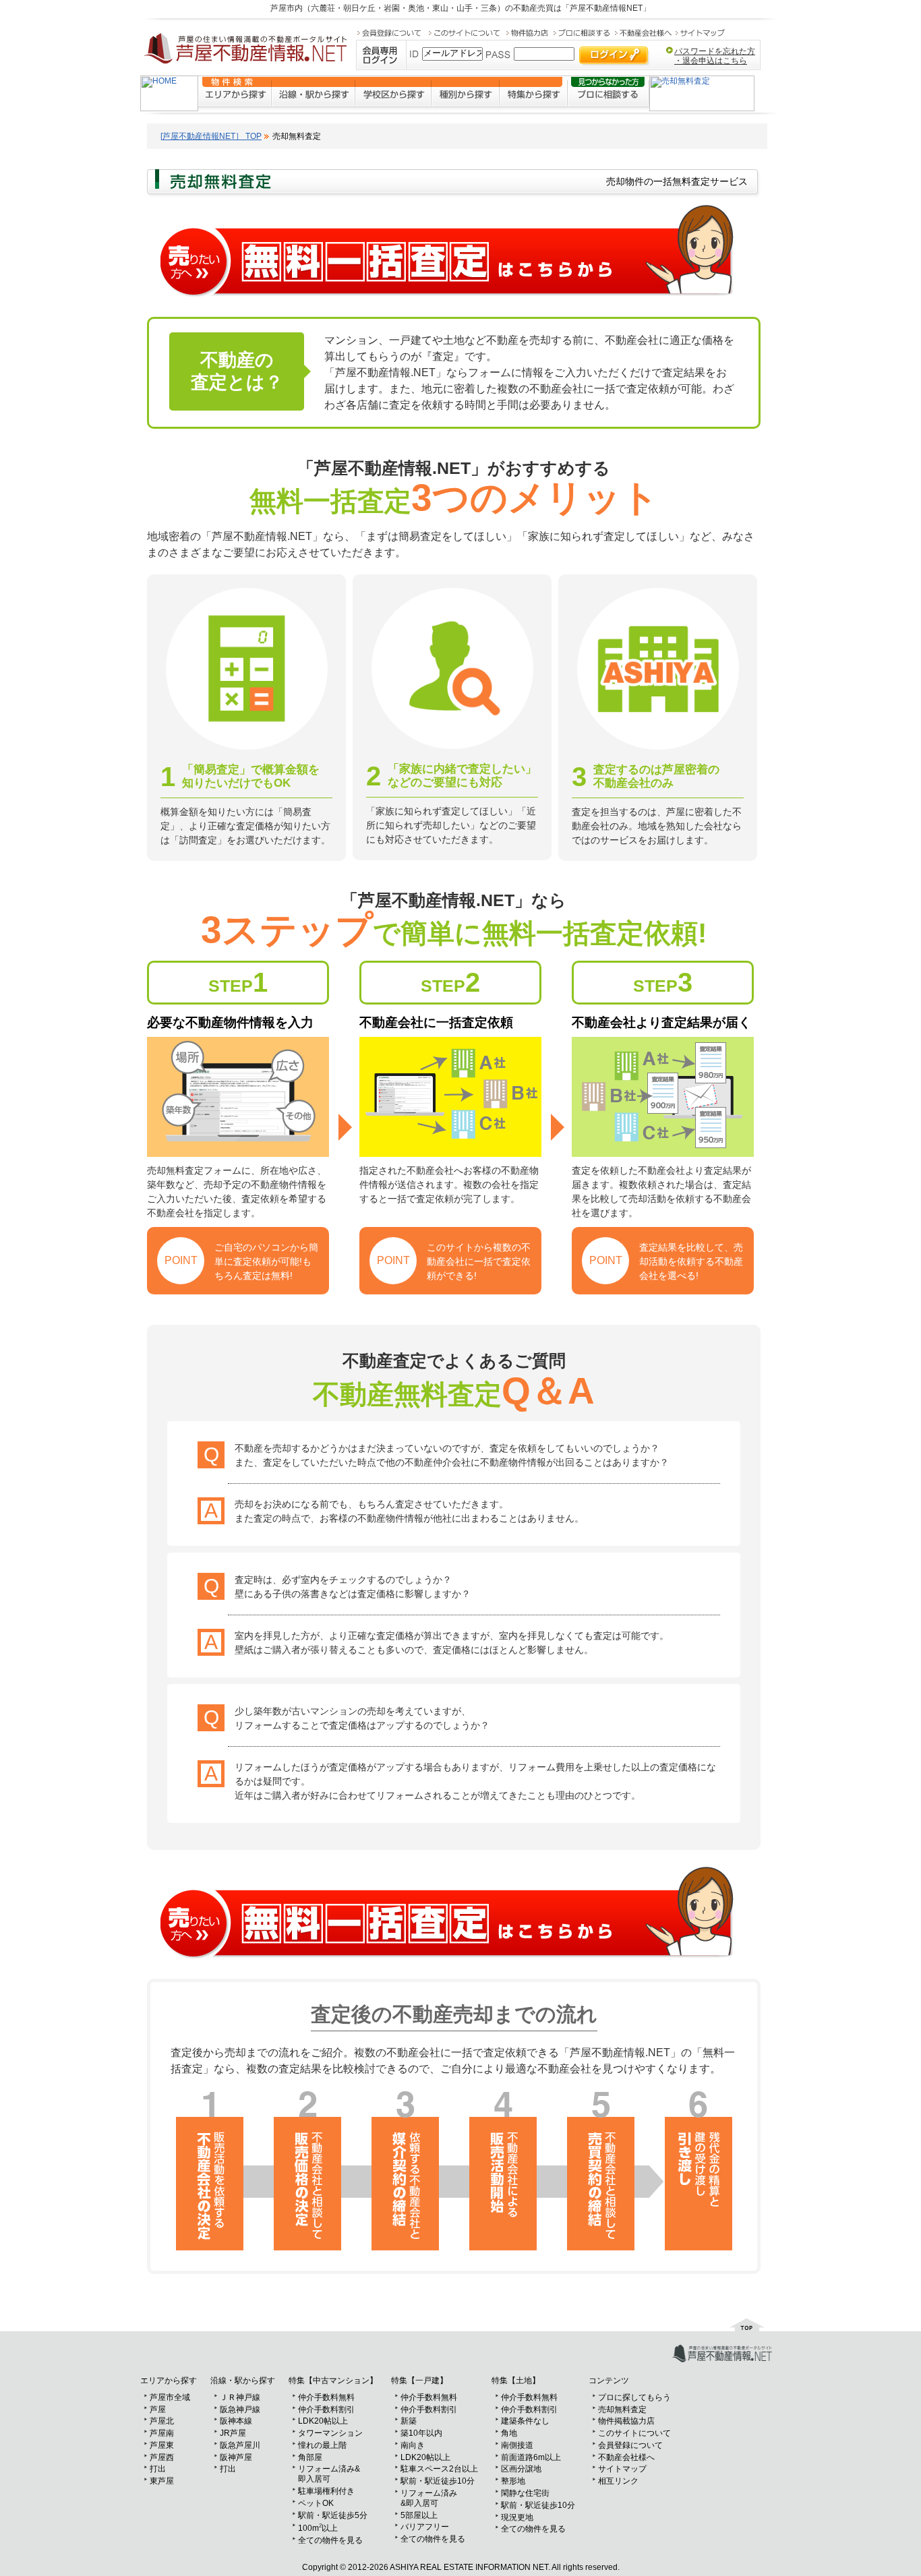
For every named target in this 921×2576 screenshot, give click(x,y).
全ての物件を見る (330, 2540)
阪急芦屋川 (240, 2445)
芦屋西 (162, 2457)
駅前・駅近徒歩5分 (333, 2515)
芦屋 (158, 2409)
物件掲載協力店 (626, 2421)
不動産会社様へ (626, 2457)
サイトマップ (622, 2469)
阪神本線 (236, 2421)
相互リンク (618, 2481)
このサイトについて (634, 2433)
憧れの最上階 (322, 2445)
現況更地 (517, 2517)
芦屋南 (162, 2433)
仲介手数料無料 (326, 2397)
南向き (413, 2445)
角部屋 (310, 2457)
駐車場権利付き (326, 2491)
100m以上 (318, 2528)
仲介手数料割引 (326, 2409)
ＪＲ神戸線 (240, 2397)
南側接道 (517, 2445)
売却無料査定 (622, 2409)
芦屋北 (162, 2421)
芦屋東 (162, 2445)
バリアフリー (425, 2527)
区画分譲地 (521, 2469)
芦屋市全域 (170, 2397)
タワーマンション (330, 2433)
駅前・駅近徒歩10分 (438, 2481)
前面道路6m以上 (531, 2457)
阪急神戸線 (240, 2409)
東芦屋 (162, 2481)
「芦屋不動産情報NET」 (606, 8)
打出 (158, 2469)
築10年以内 (421, 2433)
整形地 (513, 2481)
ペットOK (316, 2503)
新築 (409, 2421)
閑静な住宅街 (525, 2493)
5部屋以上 (419, 2515)
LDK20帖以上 (323, 2421)
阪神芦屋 (236, 2457)
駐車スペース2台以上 (439, 2469)
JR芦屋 (233, 2433)
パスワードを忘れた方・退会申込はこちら (715, 56)
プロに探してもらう (634, 2397)
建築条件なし (525, 2421)
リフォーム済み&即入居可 (329, 2474)
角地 (509, 2433)
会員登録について (630, 2445)
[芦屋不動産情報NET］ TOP (211, 136)
